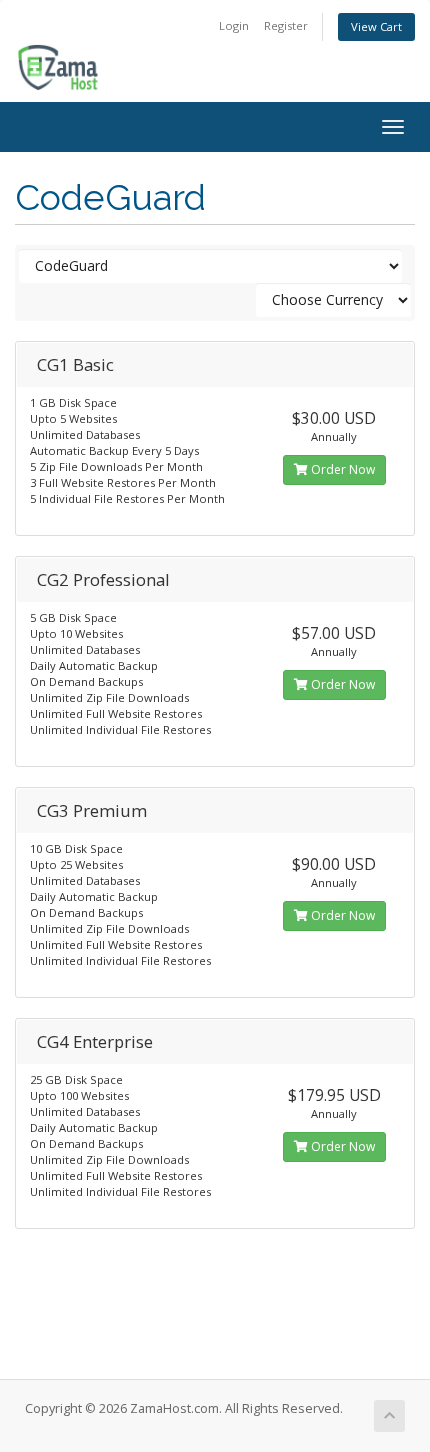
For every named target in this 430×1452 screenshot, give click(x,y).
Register (286, 25)
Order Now (341, 469)
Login (234, 25)
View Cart (376, 26)
